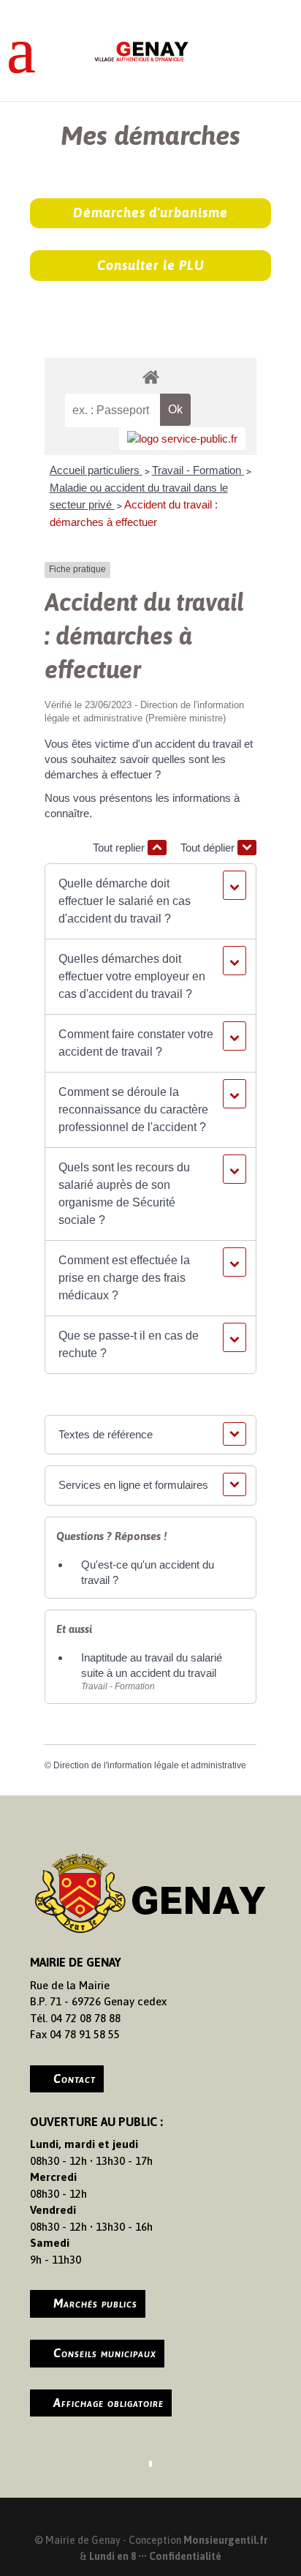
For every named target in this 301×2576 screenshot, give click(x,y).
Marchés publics (95, 2303)
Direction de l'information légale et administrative (150, 1765)
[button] (150, 901)
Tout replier (120, 848)
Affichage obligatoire (108, 2403)
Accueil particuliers (96, 470)
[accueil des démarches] (150, 376)
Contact (75, 2079)
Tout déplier (209, 848)
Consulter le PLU (151, 265)
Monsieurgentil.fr (225, 2540)
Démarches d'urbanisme (150, 213)
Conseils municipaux (105, 2353)
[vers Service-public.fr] (182, 439)
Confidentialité (185, 2556)
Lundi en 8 (113, 2556)
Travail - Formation (198, 470)
